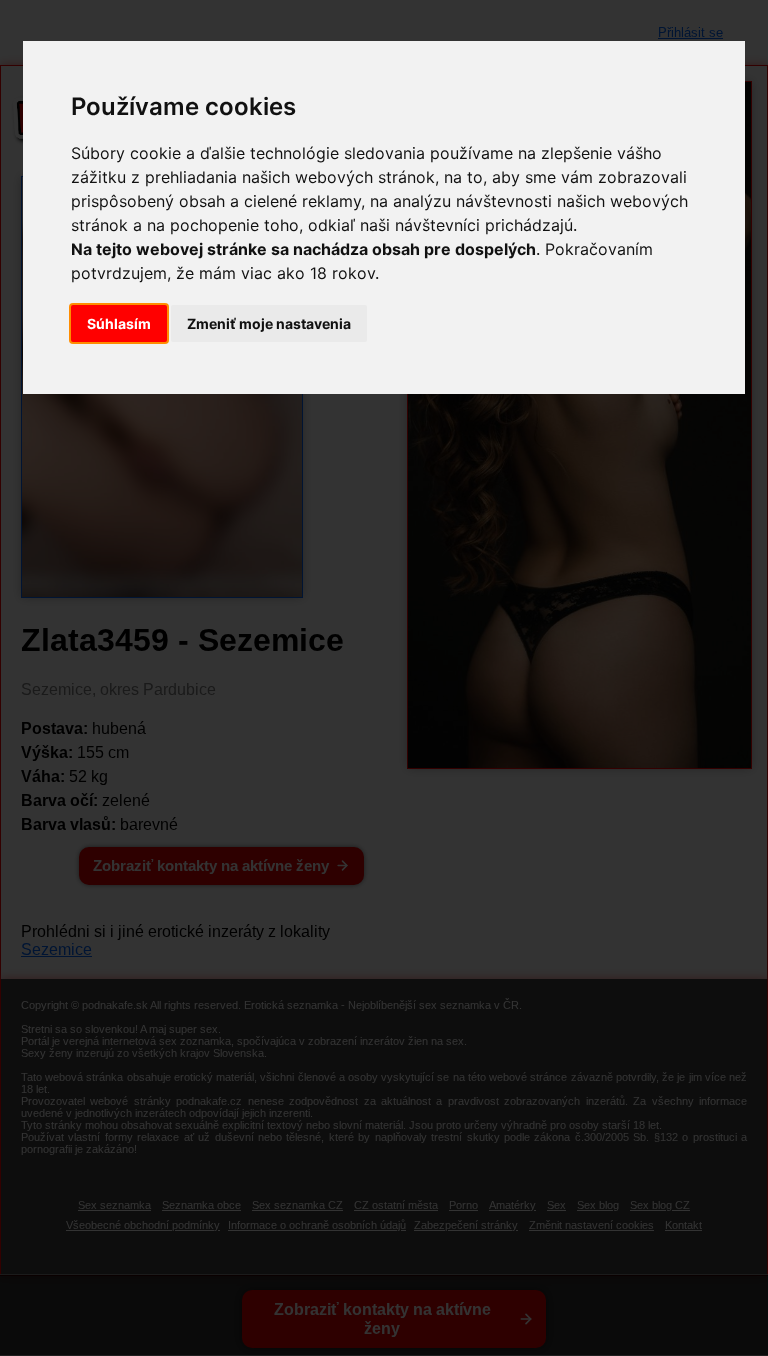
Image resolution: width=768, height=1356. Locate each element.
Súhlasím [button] (119, 323)
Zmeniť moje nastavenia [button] (269, 323)
